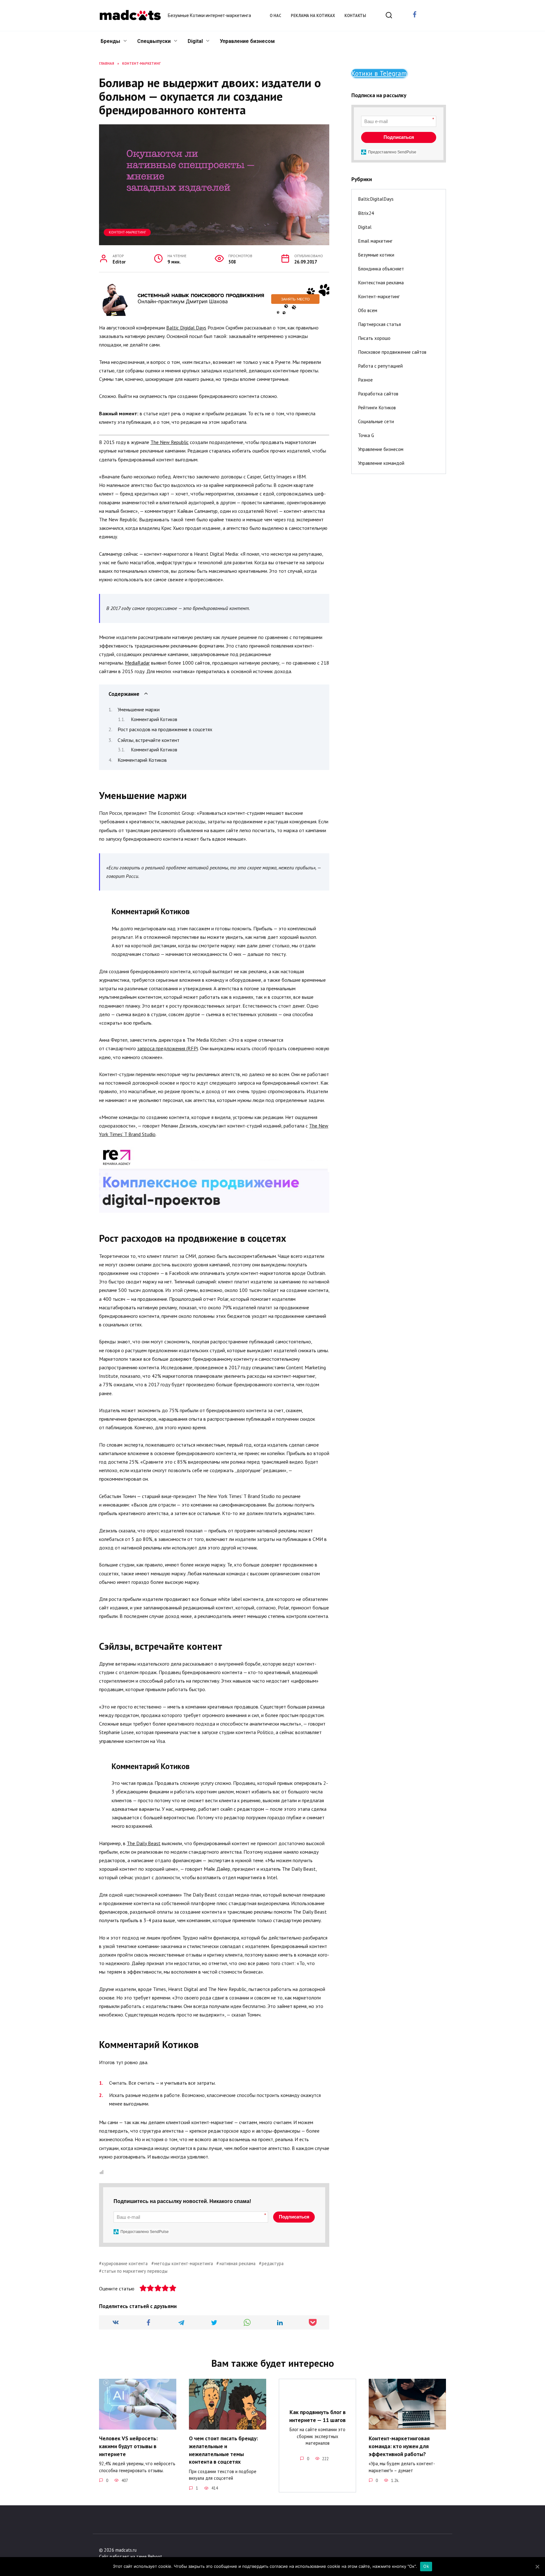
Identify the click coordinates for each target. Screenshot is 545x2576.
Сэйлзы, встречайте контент (149, 740)
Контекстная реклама (381, 283)
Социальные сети (376, 421)
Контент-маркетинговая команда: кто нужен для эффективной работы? (399, 2446)
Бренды (110, 41)
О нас (275, 16)
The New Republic (170, 442)
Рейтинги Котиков (377, 408)
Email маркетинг (375, 241)
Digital (195, 41)
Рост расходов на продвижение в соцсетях (165, 729)
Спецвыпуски (154, 41)
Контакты (355, 16)
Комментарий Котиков (154, 719)
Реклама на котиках (313, 16)
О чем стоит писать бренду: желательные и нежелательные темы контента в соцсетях (223, 2450)
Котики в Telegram (379, 73)
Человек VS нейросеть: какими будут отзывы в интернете (128, 2446)
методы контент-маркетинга (184, 2263)
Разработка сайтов (378, 394)
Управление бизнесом (247, 41)
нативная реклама (237, 2263)
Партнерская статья (379, 324)
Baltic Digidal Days (186, 328)
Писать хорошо (374, 338)
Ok (426, 2566)
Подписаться (294, 2217)
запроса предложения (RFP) (168, 1048)
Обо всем (368, 310)
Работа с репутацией (380, 366)
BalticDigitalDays (376, 199)
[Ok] (537, 2567)
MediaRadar (137, 663)
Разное (365, 380)
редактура (273, 2263)
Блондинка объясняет (381, 269)
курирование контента (125, 2263)
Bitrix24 (366, 213)
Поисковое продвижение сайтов (392, 352)
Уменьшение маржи (139, 709)
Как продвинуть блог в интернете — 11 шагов (317, 2416)
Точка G (366, 435)
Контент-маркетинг (127, 232)
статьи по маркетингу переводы (135, 2271)
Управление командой (381, 463)
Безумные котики (376, 255)
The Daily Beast (144, 1843)
